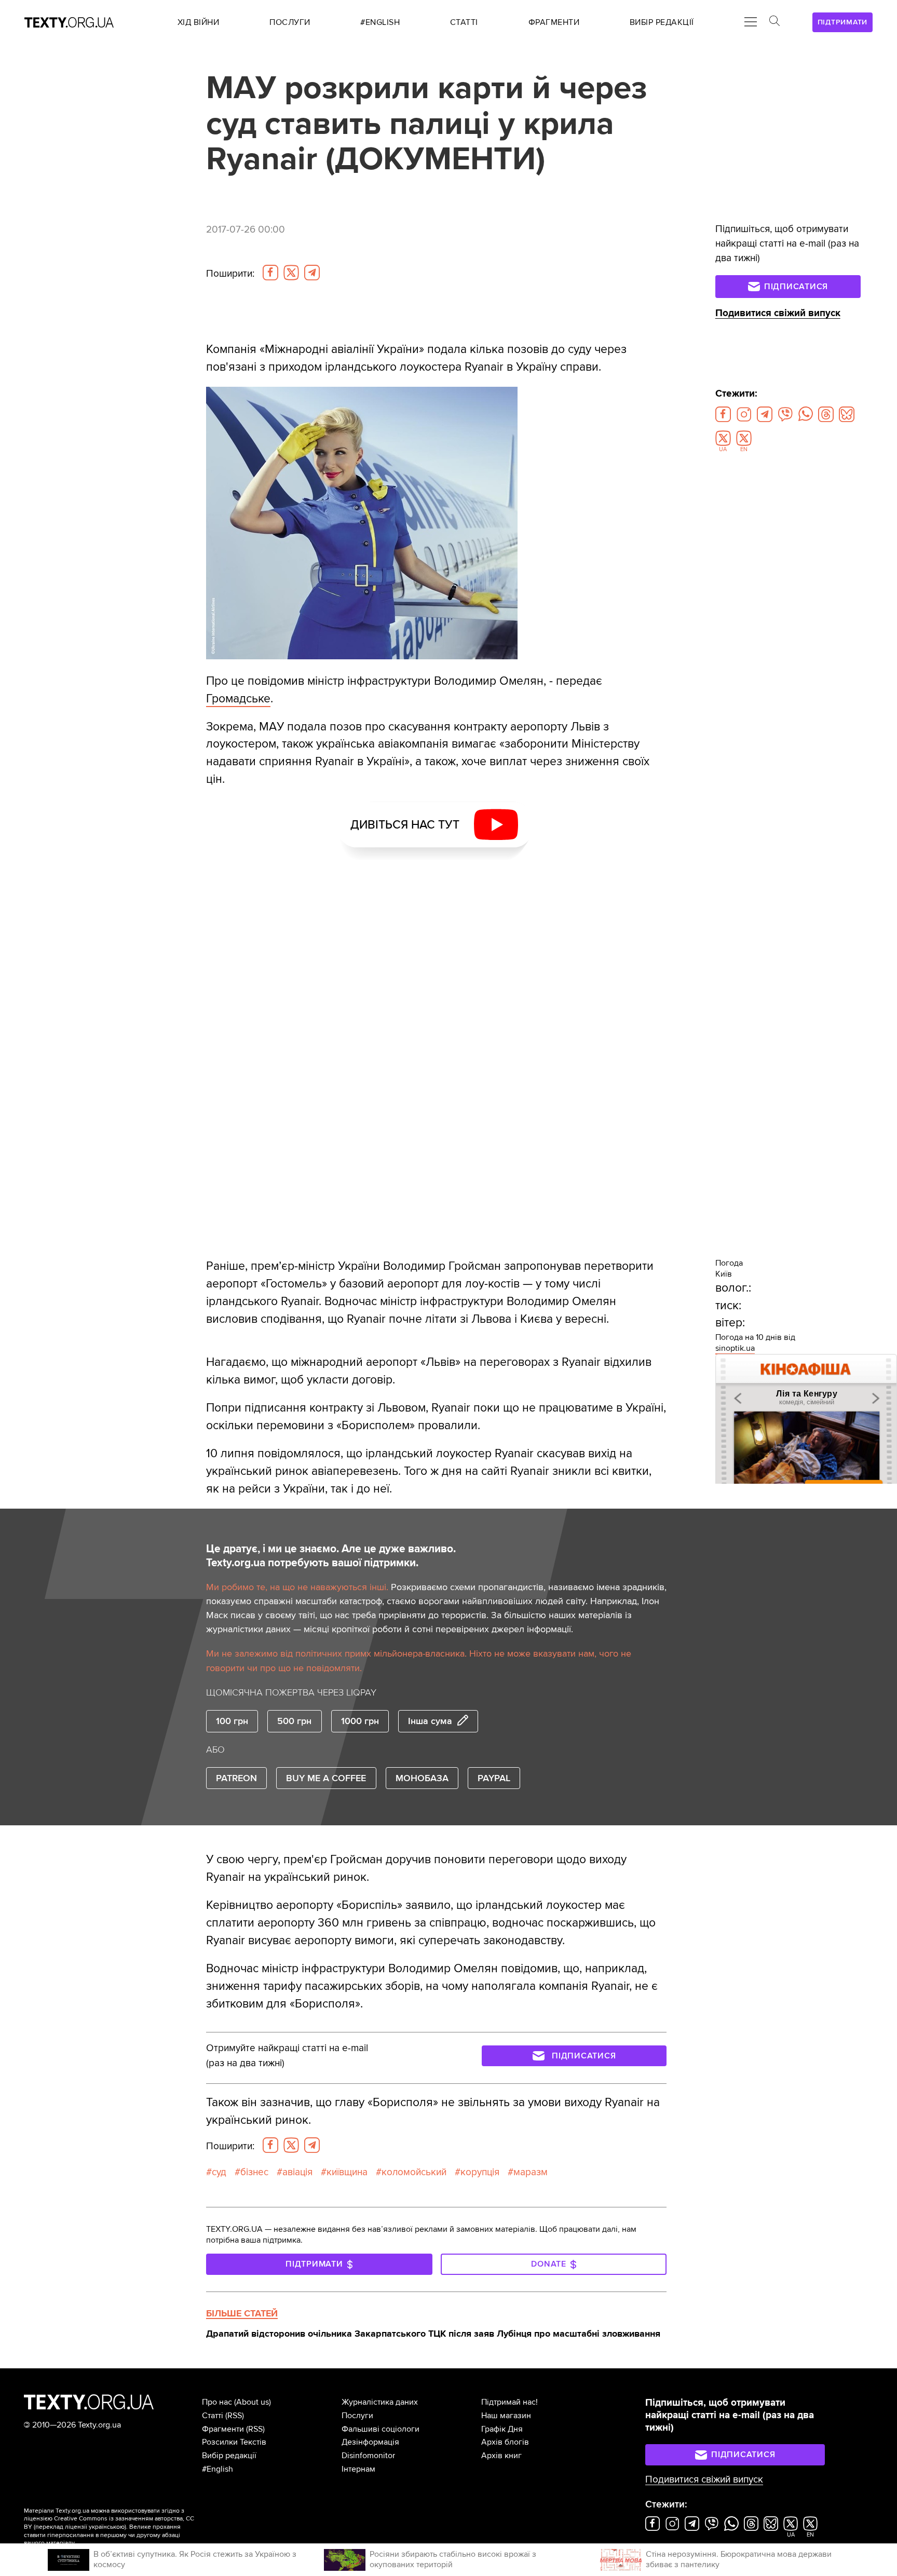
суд (219, 2172)
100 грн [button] (232, 1721)
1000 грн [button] (360, 1721)
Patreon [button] (236, 1778)
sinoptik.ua (735, 1348)
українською (107, 2527)
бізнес (254, 2172)
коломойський (414, 2172)
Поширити (230, 274)
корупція (480, 2172)
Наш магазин (506, 2416)
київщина (347, 2172)
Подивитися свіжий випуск (778, 313)
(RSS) (235, 2416)
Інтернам (358, 2469)
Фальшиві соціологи (380, 2429)
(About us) (253, 2402)
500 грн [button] (294, 1721)
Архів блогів (505, 2442)
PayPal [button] (494, 1778)
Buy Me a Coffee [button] (326, 1778)
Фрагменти (223, 2429)
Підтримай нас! (509, 2402)
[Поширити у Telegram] (312, 273)
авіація (297, 2172)
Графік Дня (502, 2429)
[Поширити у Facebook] (270, 273)
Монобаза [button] (422, 1778)
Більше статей (242, 2313)
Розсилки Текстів (234, 2442)
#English (218, 2469)
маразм (531, 2172)
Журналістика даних (380, 2402)
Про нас (217, 2402)
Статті (213, 2416)
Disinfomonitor (368, 2456)
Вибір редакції (229, 2456)
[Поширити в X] (291, 273)
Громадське (238, 699)
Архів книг (501, 2456)
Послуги (357, 2416)
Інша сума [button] (430, 1721)
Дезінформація (370, 2442)
